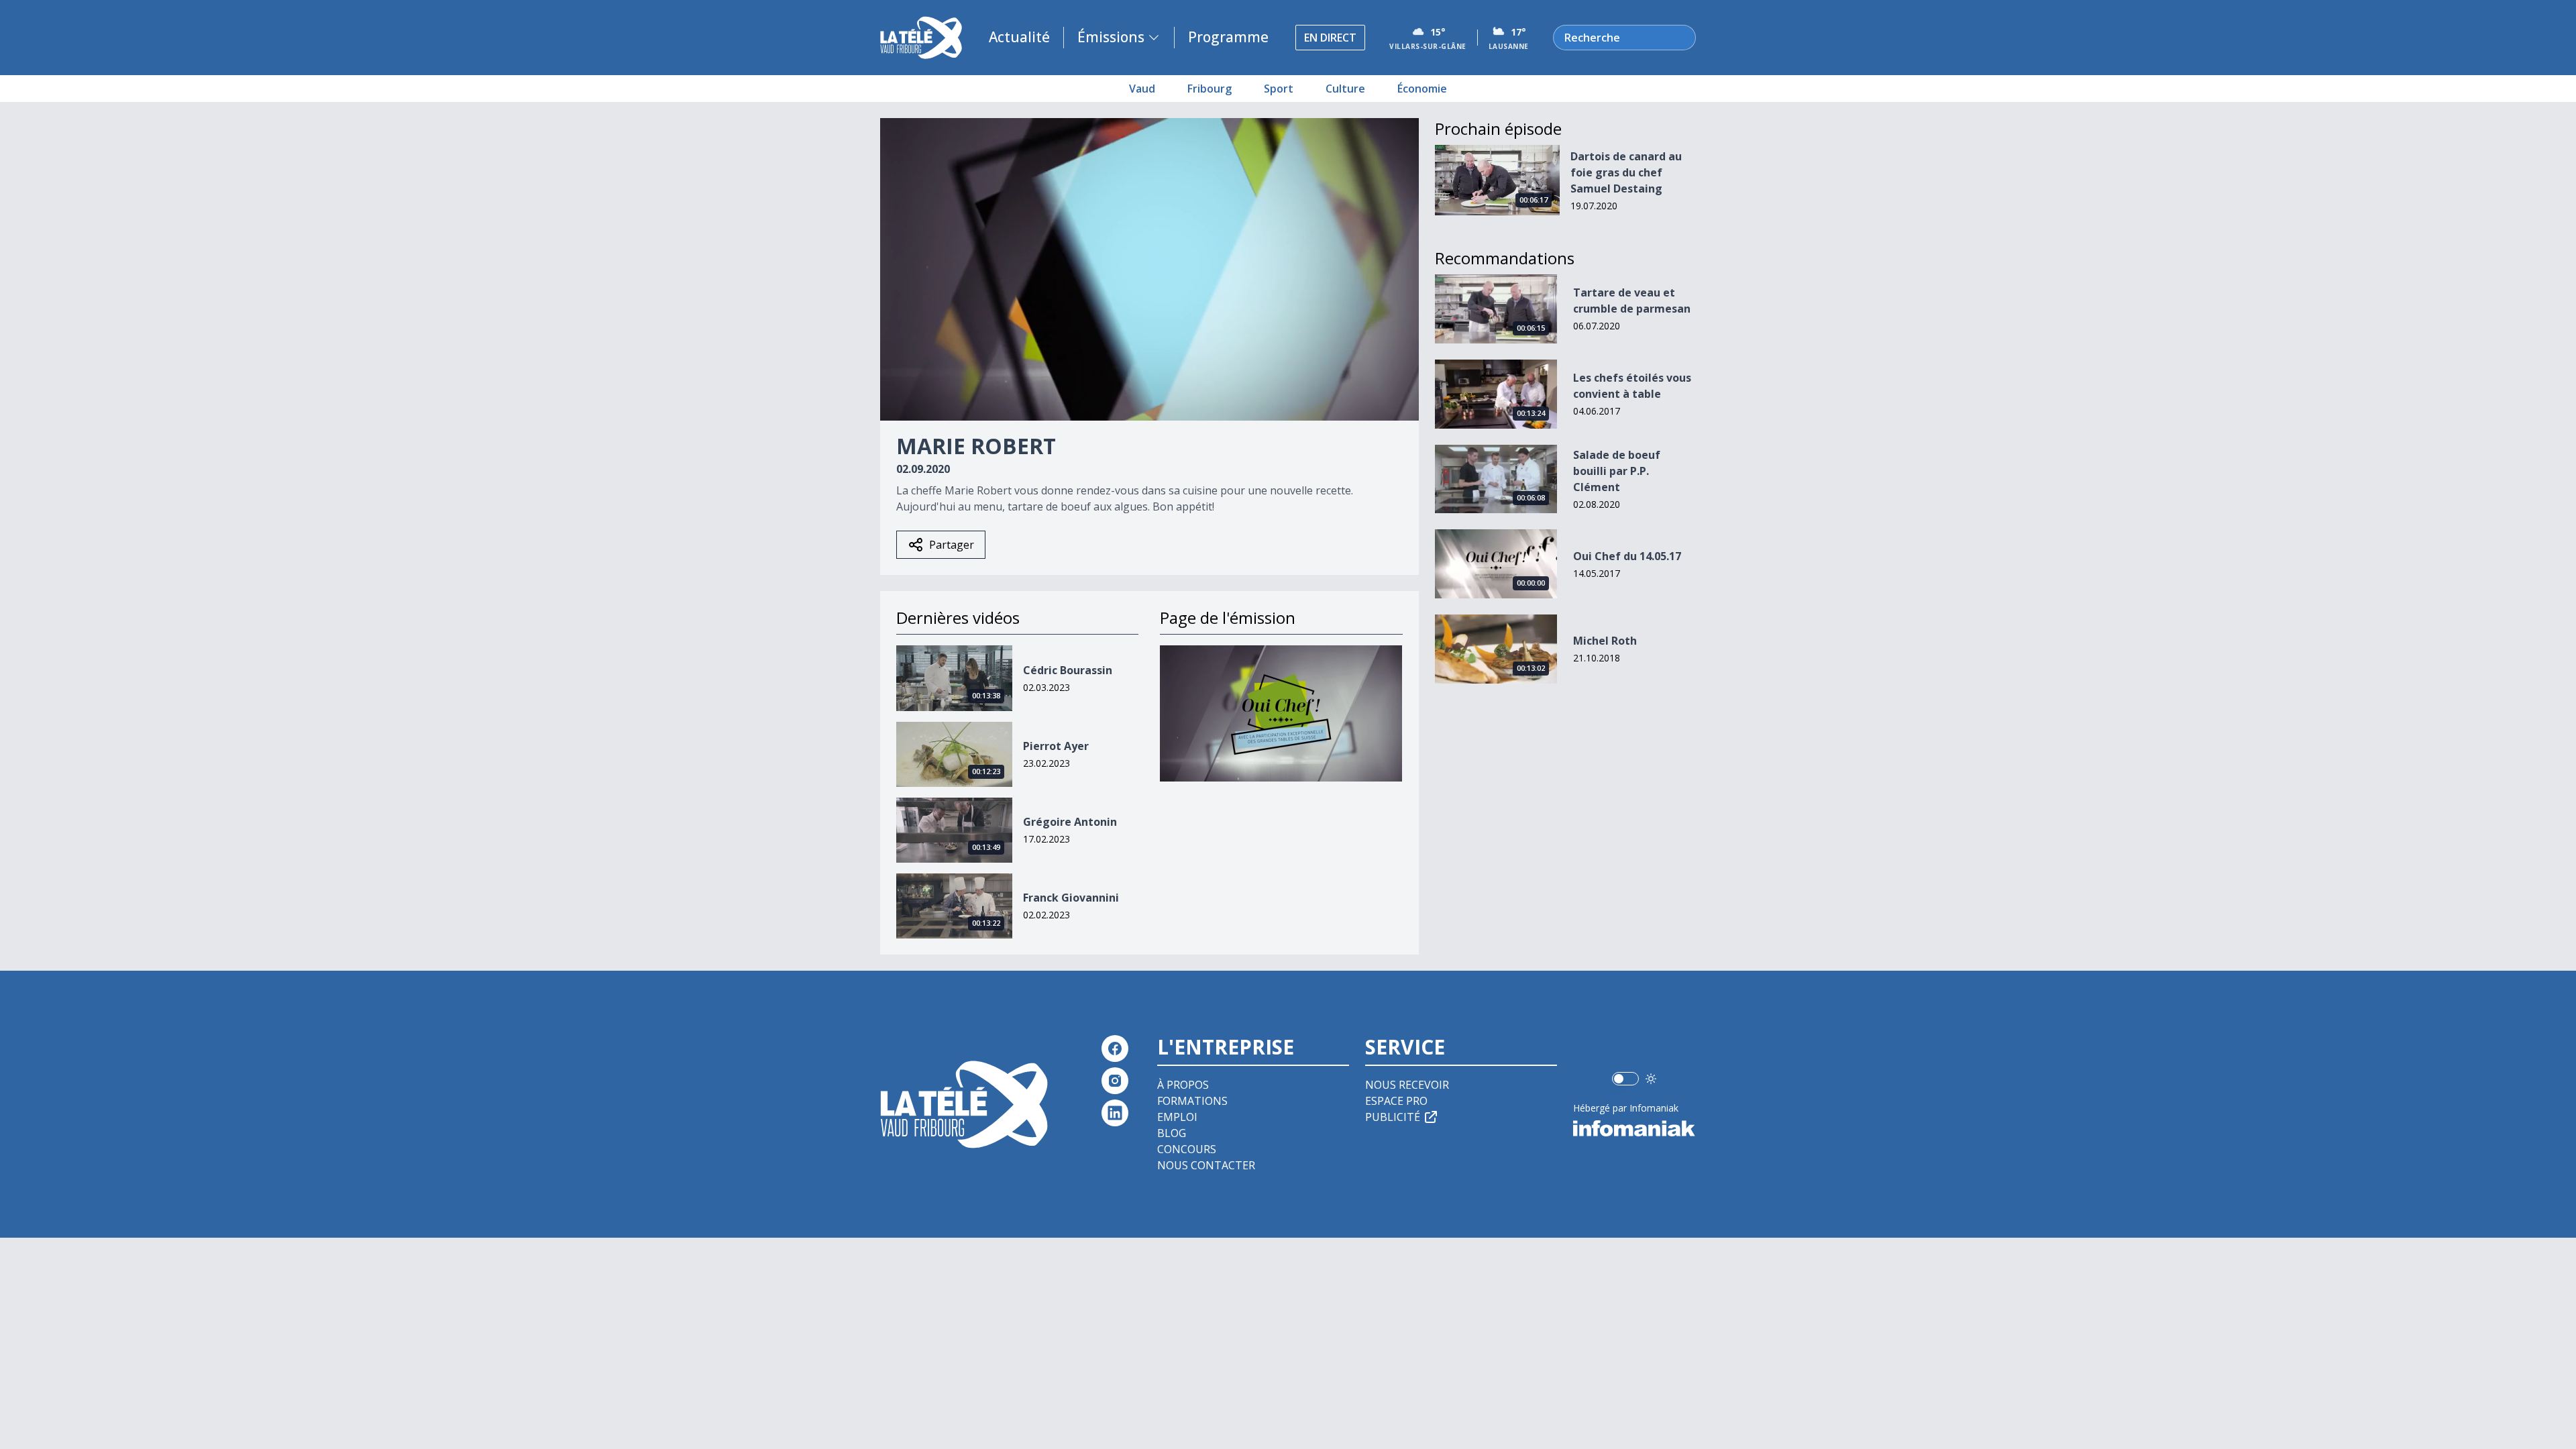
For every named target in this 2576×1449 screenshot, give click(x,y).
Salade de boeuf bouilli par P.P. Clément (1617, 471)
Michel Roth (1605, 641)
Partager (952, 545)
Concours (1187, 1149)
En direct (1330, 38)
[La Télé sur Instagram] (1115, 1081)
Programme (1228, 37)
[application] (1149, 269)
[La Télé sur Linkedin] (1115, 1113)
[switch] (1625, 1079)
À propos (1183, 1085)
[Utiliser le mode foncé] (1651, 1079)
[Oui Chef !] (1281, 713)
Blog (1172, 1133)
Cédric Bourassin (1068, 670)
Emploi (1177, 1117)
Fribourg (1210, 89)
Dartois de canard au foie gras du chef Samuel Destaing (1626, 172)
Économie (1422, 89)
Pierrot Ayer (1056, 746)
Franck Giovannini (1071, 898)
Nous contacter (1206, 1165)
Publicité (1393, 1117)
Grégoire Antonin (1070, 822)
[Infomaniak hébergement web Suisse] (1634, 1128)
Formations (1192, 1101)
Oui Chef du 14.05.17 (1627, 556)
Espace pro (1396, 1101)
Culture (1345, 89)
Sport (1279, 89)
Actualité (1019, 37)
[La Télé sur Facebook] (1115, 1049)
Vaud (1142, 89)
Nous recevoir (1407, 1085)
